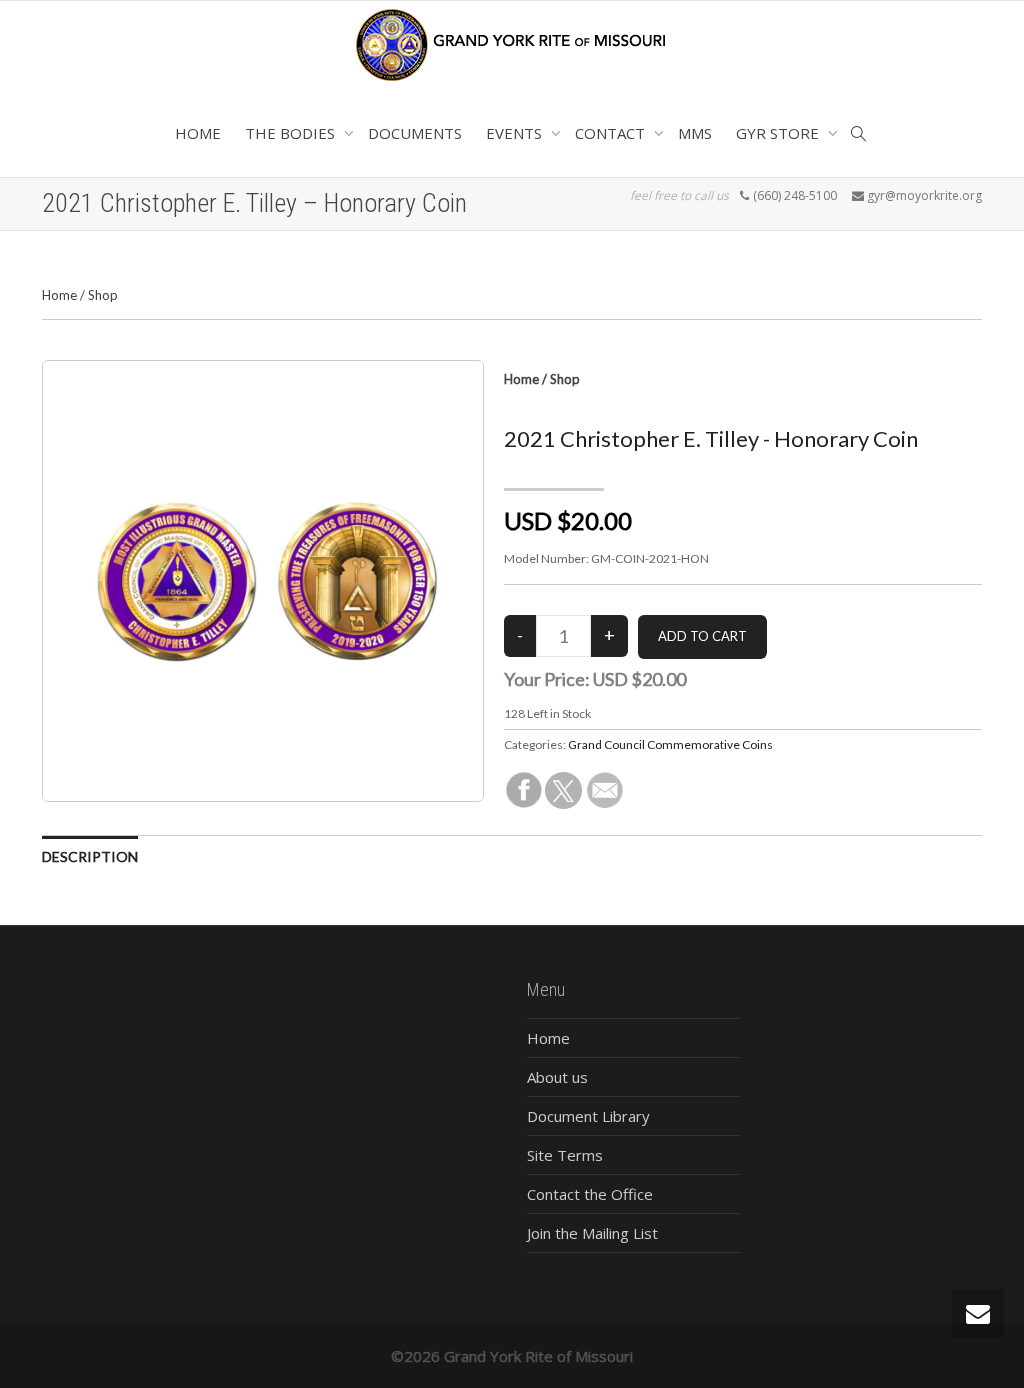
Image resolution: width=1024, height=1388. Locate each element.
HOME (198, 133)
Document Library (588, 1116)
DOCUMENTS (415, 133)
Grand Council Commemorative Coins (670, 744)
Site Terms (565, 1155)
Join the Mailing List (592, 1233)
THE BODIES (292, 133)
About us (557, 1077)
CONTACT (612, 133)
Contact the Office (590, 1194)
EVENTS (516, 133)
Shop (103, 295)
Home (59, 295)
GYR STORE (779, 133)
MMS (695, 133)
